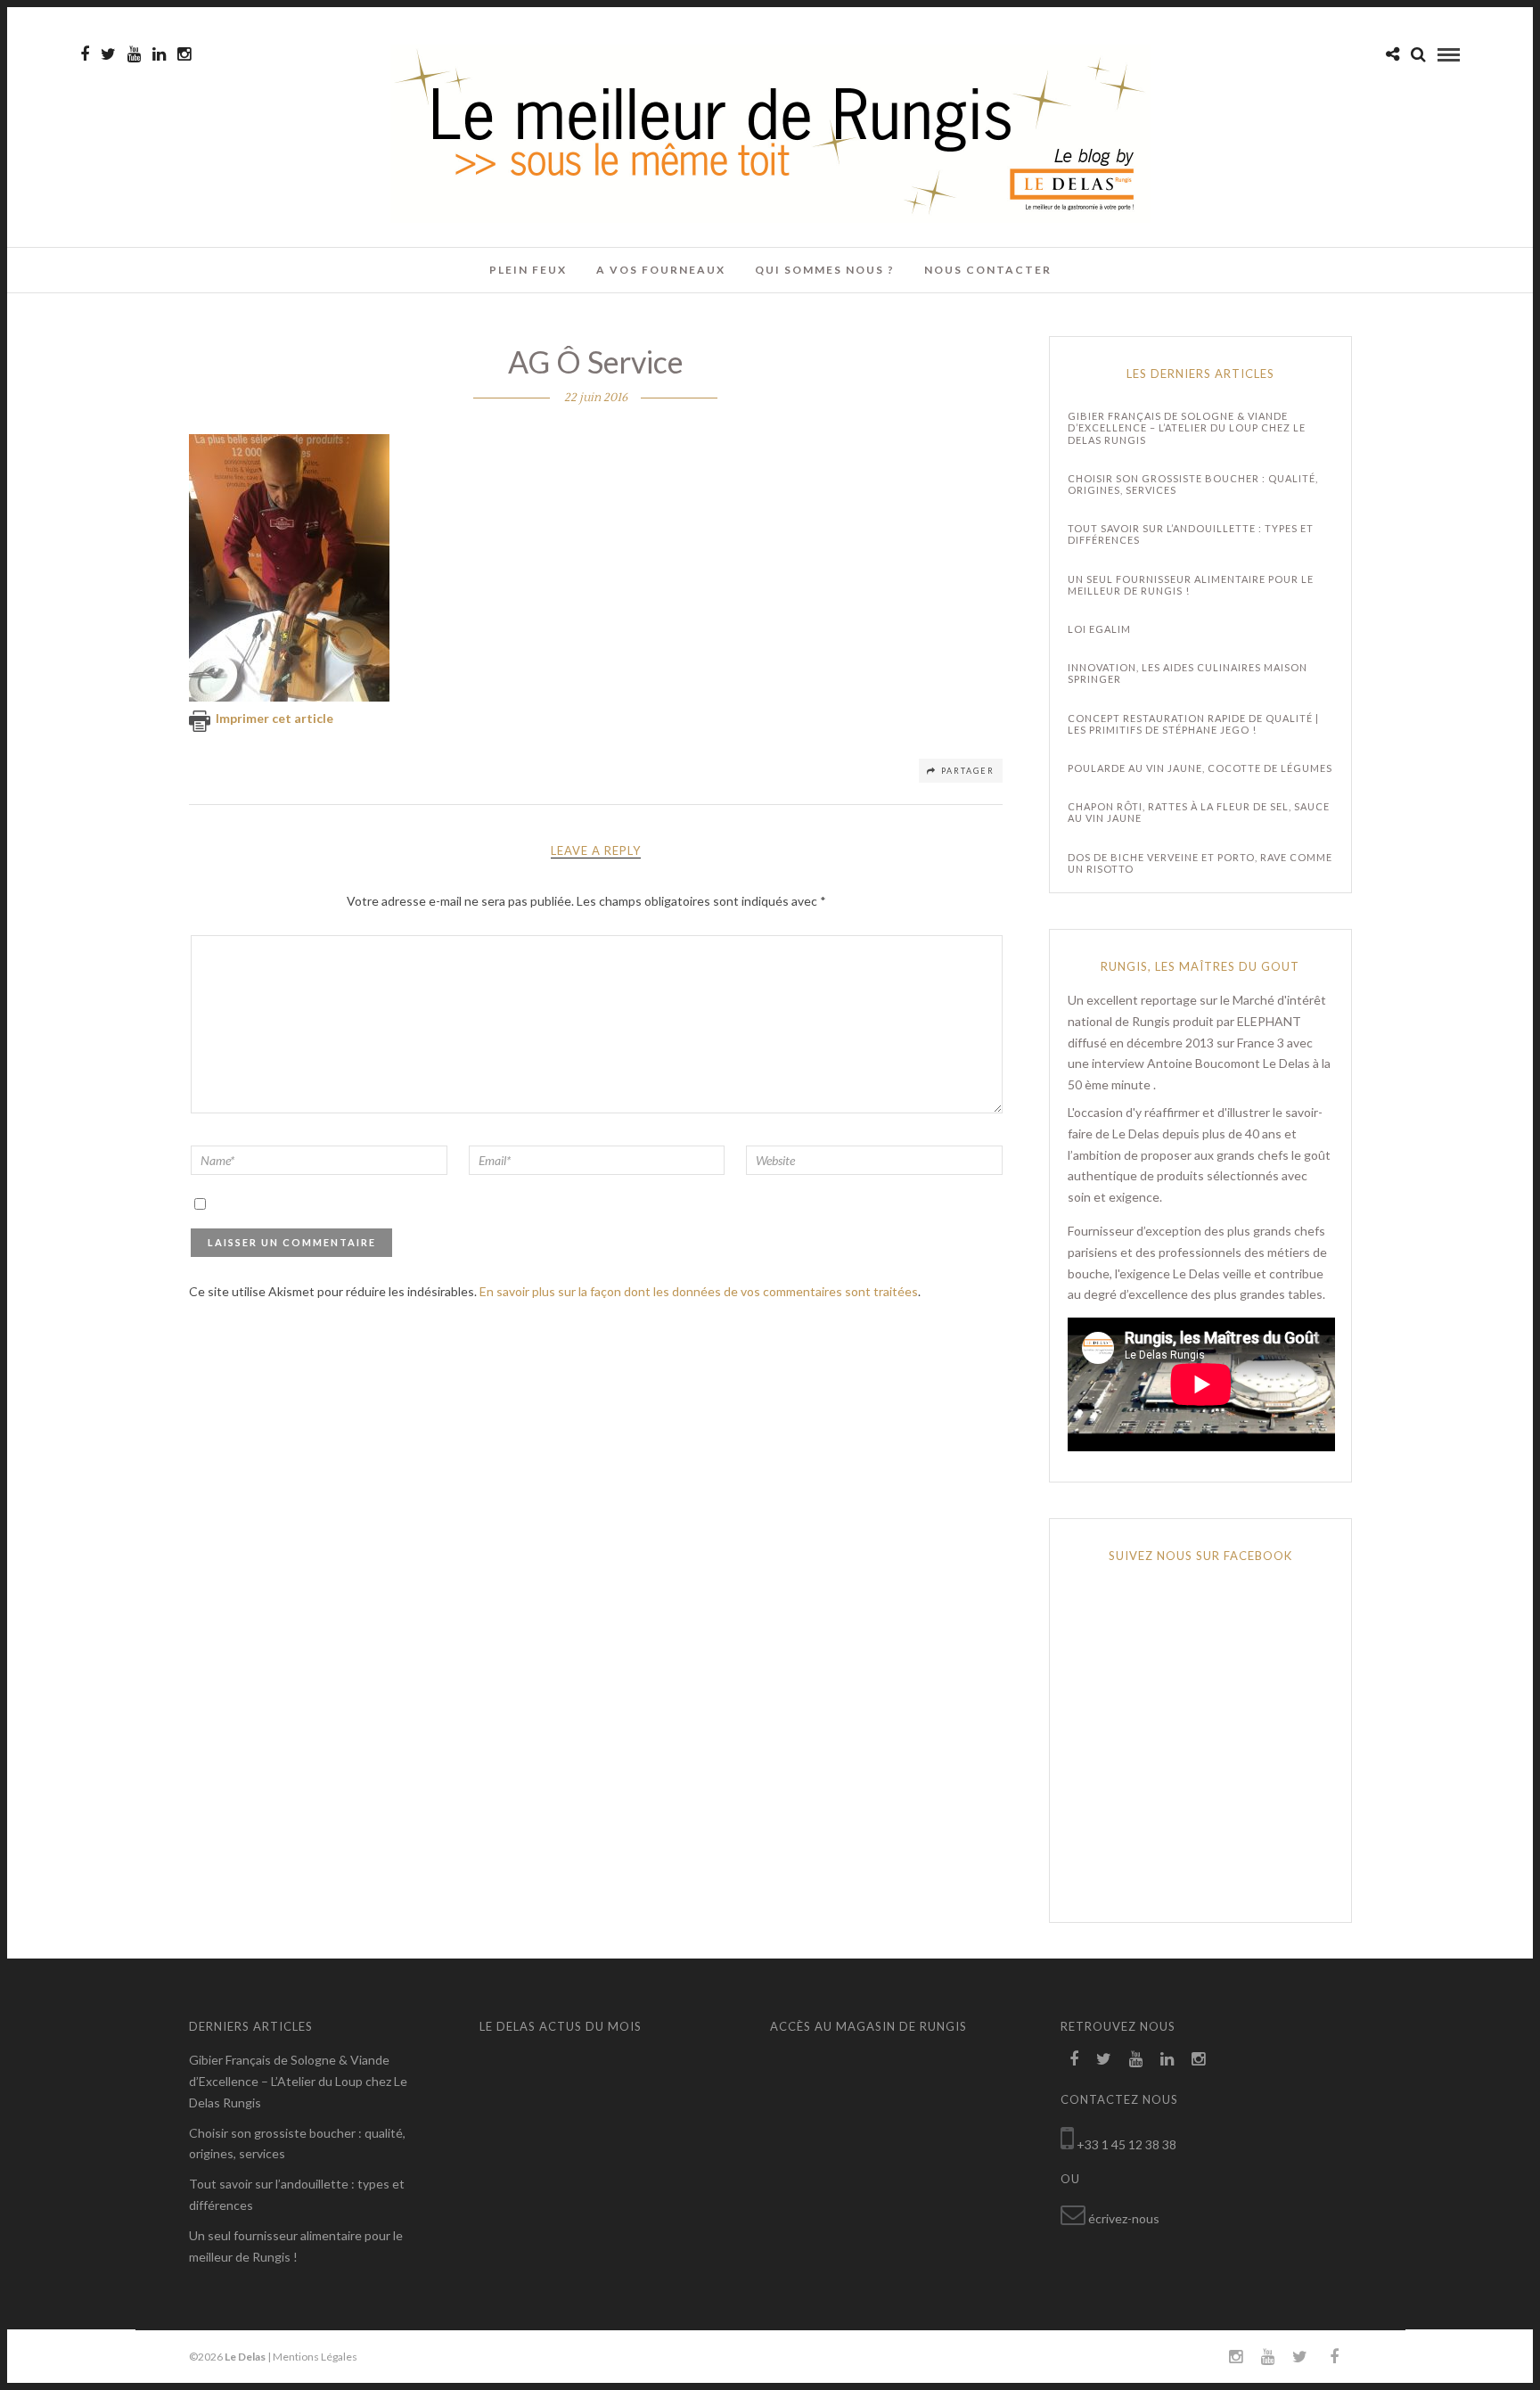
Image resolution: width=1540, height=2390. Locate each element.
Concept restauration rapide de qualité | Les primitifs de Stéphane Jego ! (1193, 724)
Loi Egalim (1099, 629)
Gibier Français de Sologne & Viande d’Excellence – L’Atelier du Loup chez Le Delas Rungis (1187, 427)
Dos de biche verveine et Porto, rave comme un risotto (1200, 863)
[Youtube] (134, 54)
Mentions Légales (315, 2357)
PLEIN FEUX (528, 270)
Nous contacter (988, 270)
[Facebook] (1074, 2059)
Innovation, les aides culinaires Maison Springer (1188, 673)
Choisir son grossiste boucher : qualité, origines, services (1193, 484)
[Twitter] (1104, 2059)
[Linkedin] (159, 54)
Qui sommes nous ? (825, 270)
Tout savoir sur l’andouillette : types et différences (1191, 534)
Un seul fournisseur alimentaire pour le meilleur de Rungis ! (1191, 585)
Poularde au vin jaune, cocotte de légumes (1200, 768)
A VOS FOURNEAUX (661, 270)
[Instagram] (184, 54)
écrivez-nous (1124, 2218)
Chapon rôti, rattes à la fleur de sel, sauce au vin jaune (1199, 812)
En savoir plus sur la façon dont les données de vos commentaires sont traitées (699, 1291)
